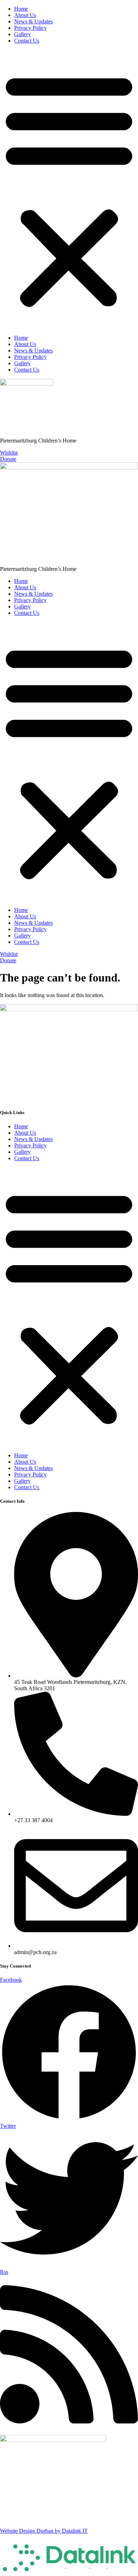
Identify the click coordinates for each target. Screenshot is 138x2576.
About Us (25, 15)
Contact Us (27, 41)
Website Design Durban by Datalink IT (44, 2531)
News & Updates (33, 21)
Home (21, 9)
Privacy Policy (30, 28)
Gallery (22, 34)
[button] (69, 189)
